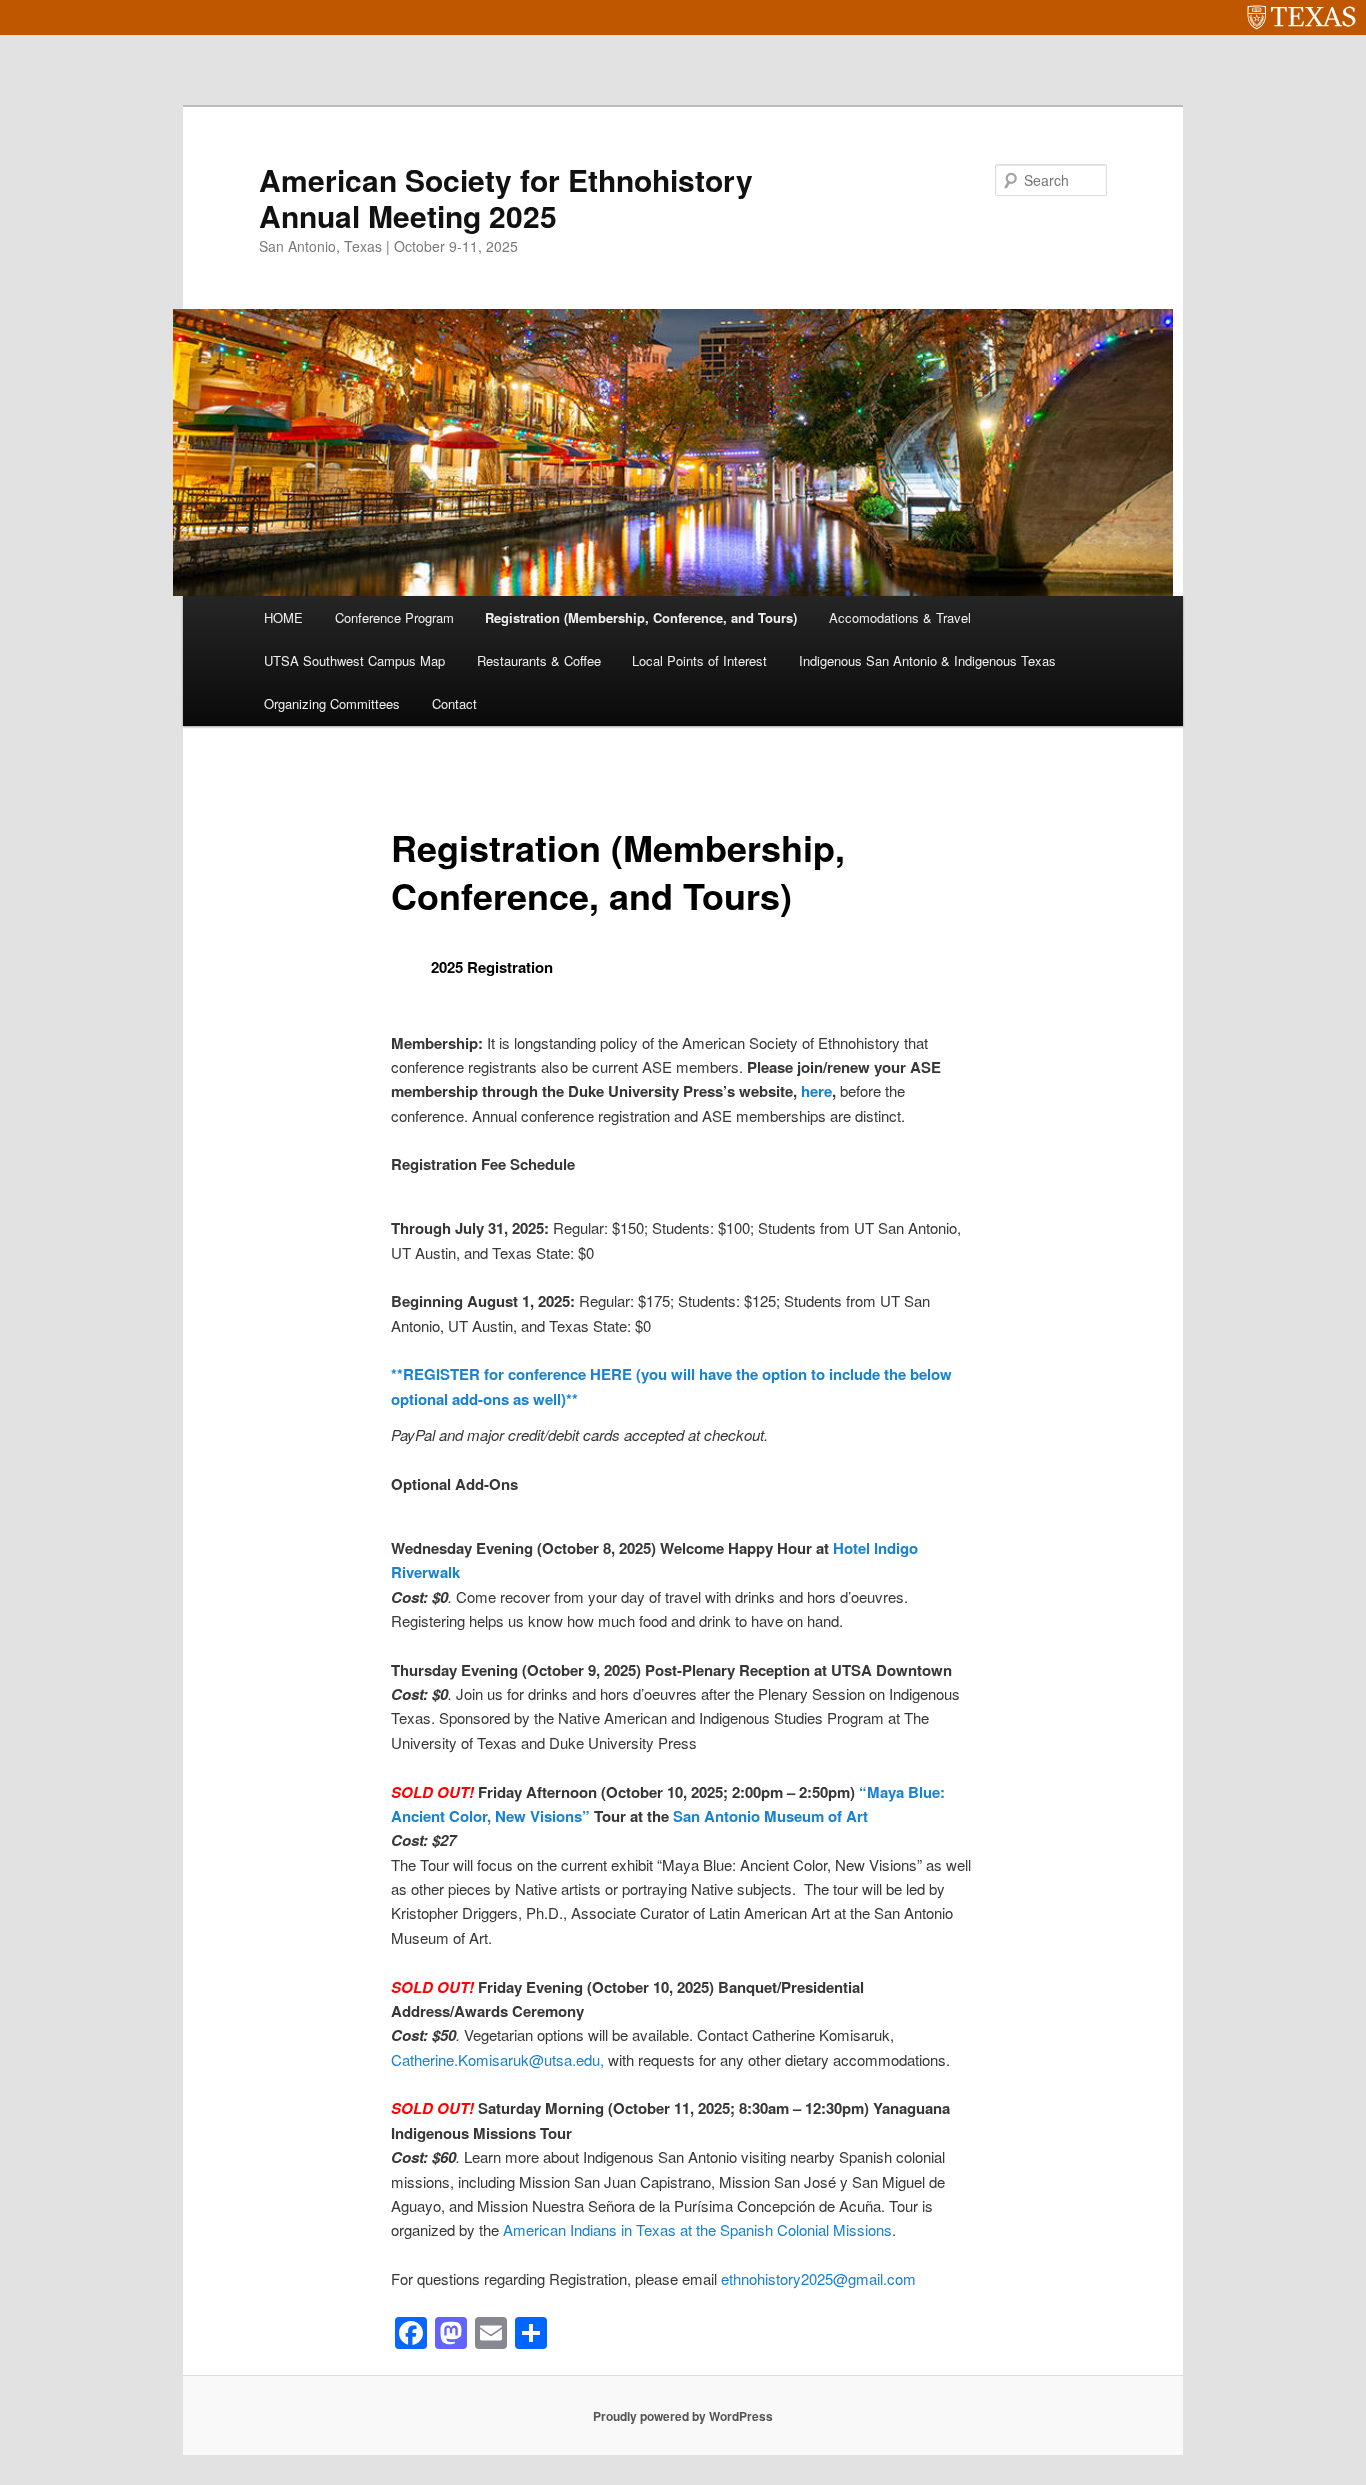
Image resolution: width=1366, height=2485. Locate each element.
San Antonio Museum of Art (770, 1816)
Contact (454, 703)
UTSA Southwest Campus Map (354, 660)
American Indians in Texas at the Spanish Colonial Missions (697, 2229)
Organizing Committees (332, 703)
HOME (283, 617)
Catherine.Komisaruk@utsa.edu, (499, 2059)
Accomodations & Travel (900, 617)
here (816, 1091)
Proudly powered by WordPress (683, 2416)
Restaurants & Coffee (539, 660)
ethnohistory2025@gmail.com (818, 2278)
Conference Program (394, 617)
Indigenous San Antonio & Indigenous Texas (927, 660)
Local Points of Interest (699, 660)
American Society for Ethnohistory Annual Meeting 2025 (506, 197)
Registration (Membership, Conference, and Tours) (641, 617)
